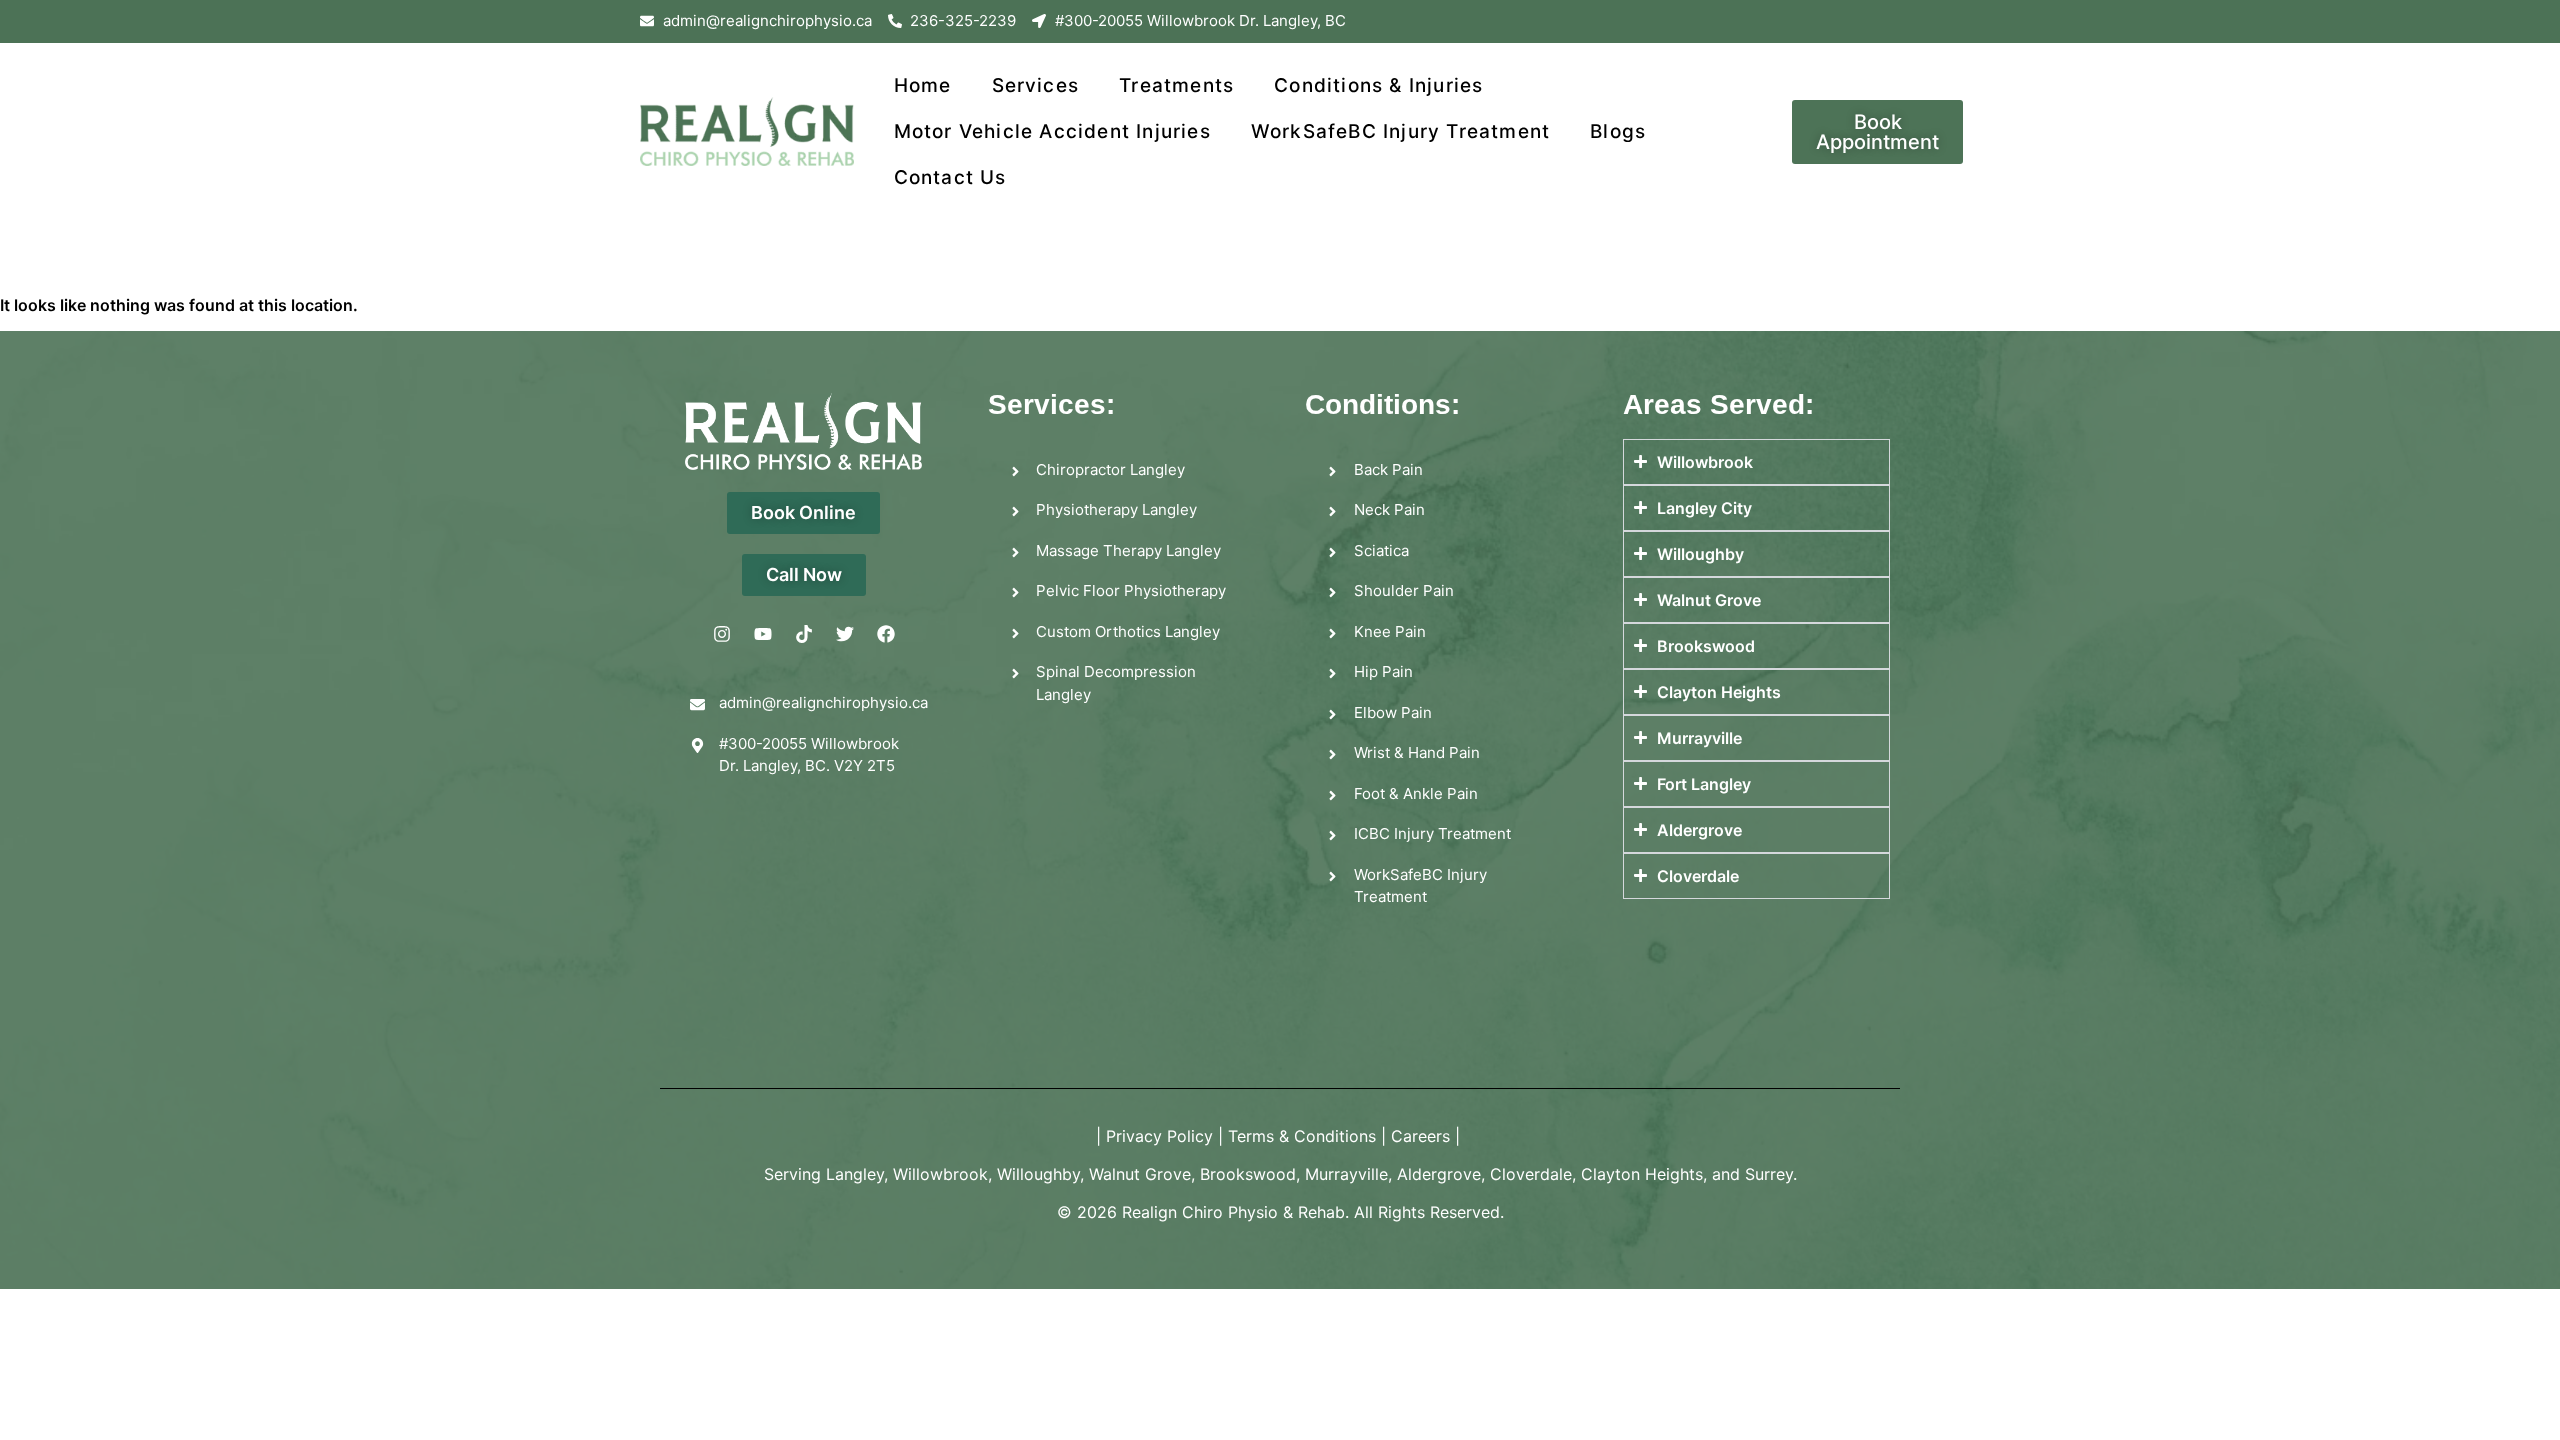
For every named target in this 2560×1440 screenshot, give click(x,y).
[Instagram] (722, 634)
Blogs (1618, 131)
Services (1036, 85)
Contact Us (950, 177)
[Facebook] (886, 634)
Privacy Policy (1159, 1136)
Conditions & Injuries (1378, 85)
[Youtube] (763, 634)
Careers (1420, 1136)
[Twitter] (845, 634)
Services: (1051, 404)
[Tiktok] (804, 634)
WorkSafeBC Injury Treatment (1400, 131)
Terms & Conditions (1302, 1136)
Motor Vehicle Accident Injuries (1052, 131)
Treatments (1176, 85)
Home (923, 85)
